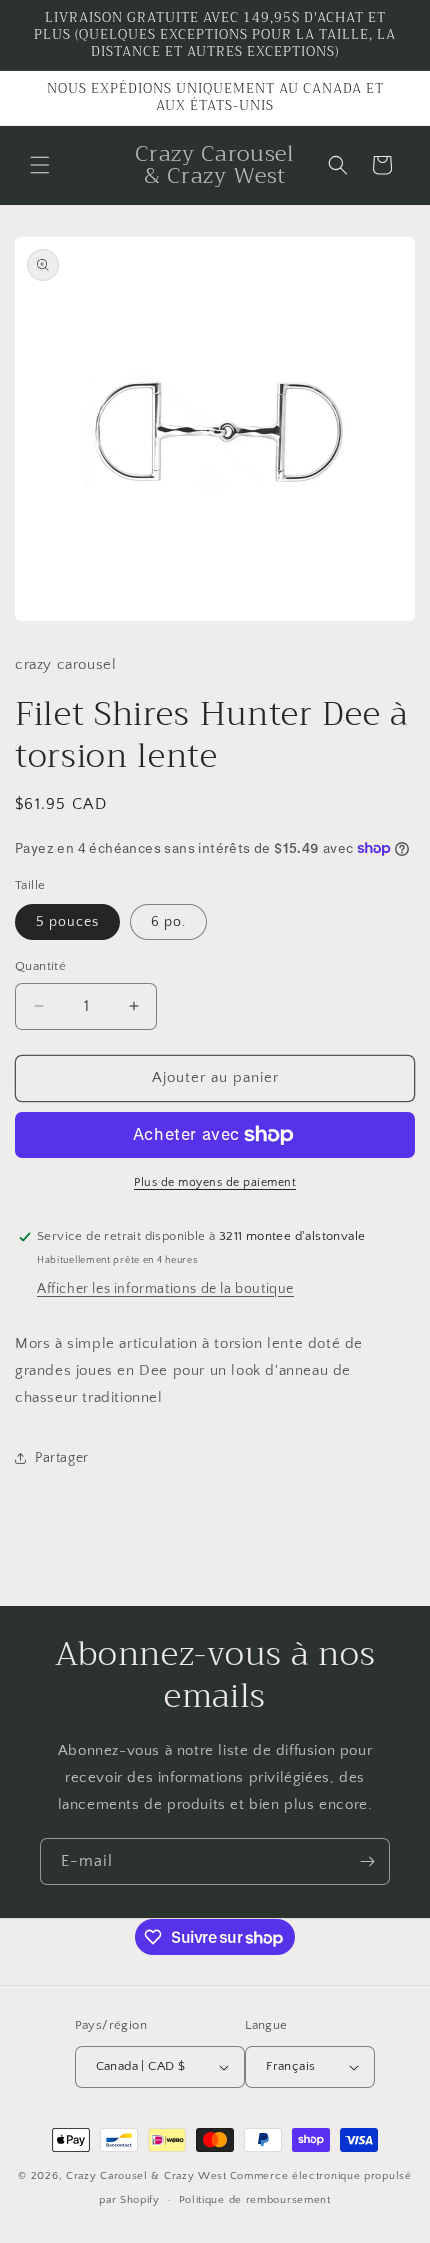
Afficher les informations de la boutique (165, 1289)
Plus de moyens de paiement (215, 1182)
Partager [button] (62, 1458)
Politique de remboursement (255, 2200)
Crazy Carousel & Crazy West (146, 2176)
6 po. (168, 922)
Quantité (40, 966)
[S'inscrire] (367, 1861)
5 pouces (67, 922)
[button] (40, 165)
